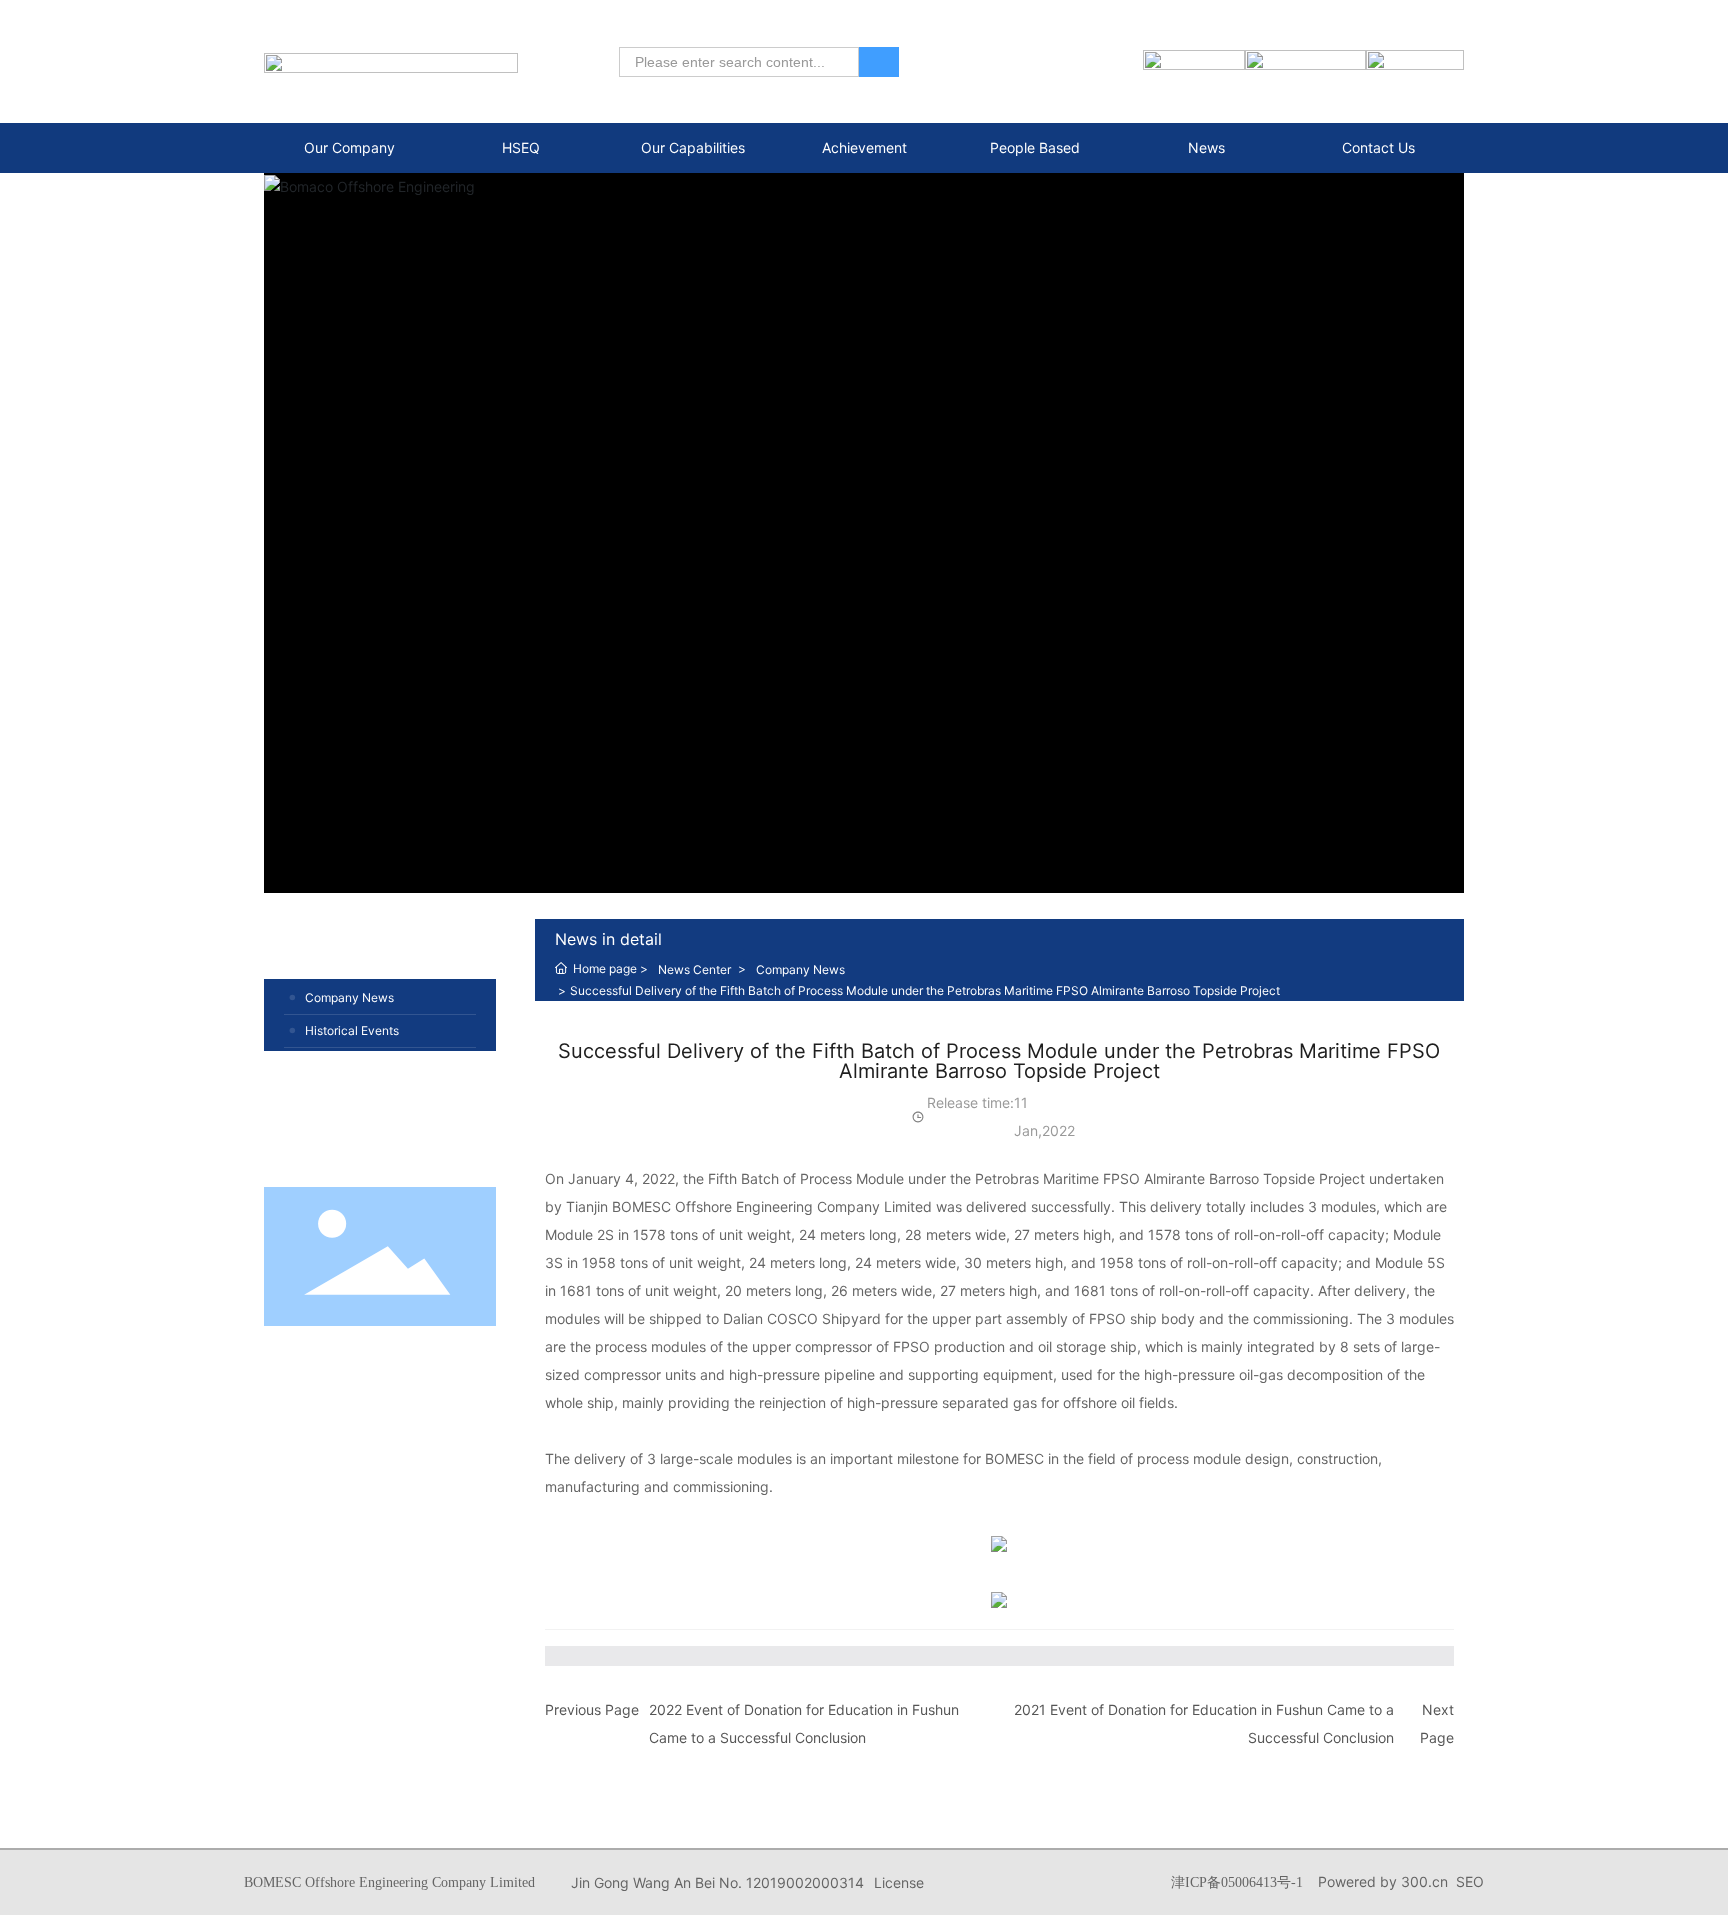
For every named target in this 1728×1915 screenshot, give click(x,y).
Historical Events (352, 1030)
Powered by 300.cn (1383, 1881)
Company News (349, 997)
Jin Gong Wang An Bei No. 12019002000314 (717, 1882)
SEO (1470, 1881)
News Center (694, 969)
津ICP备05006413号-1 (1237, 1882)
